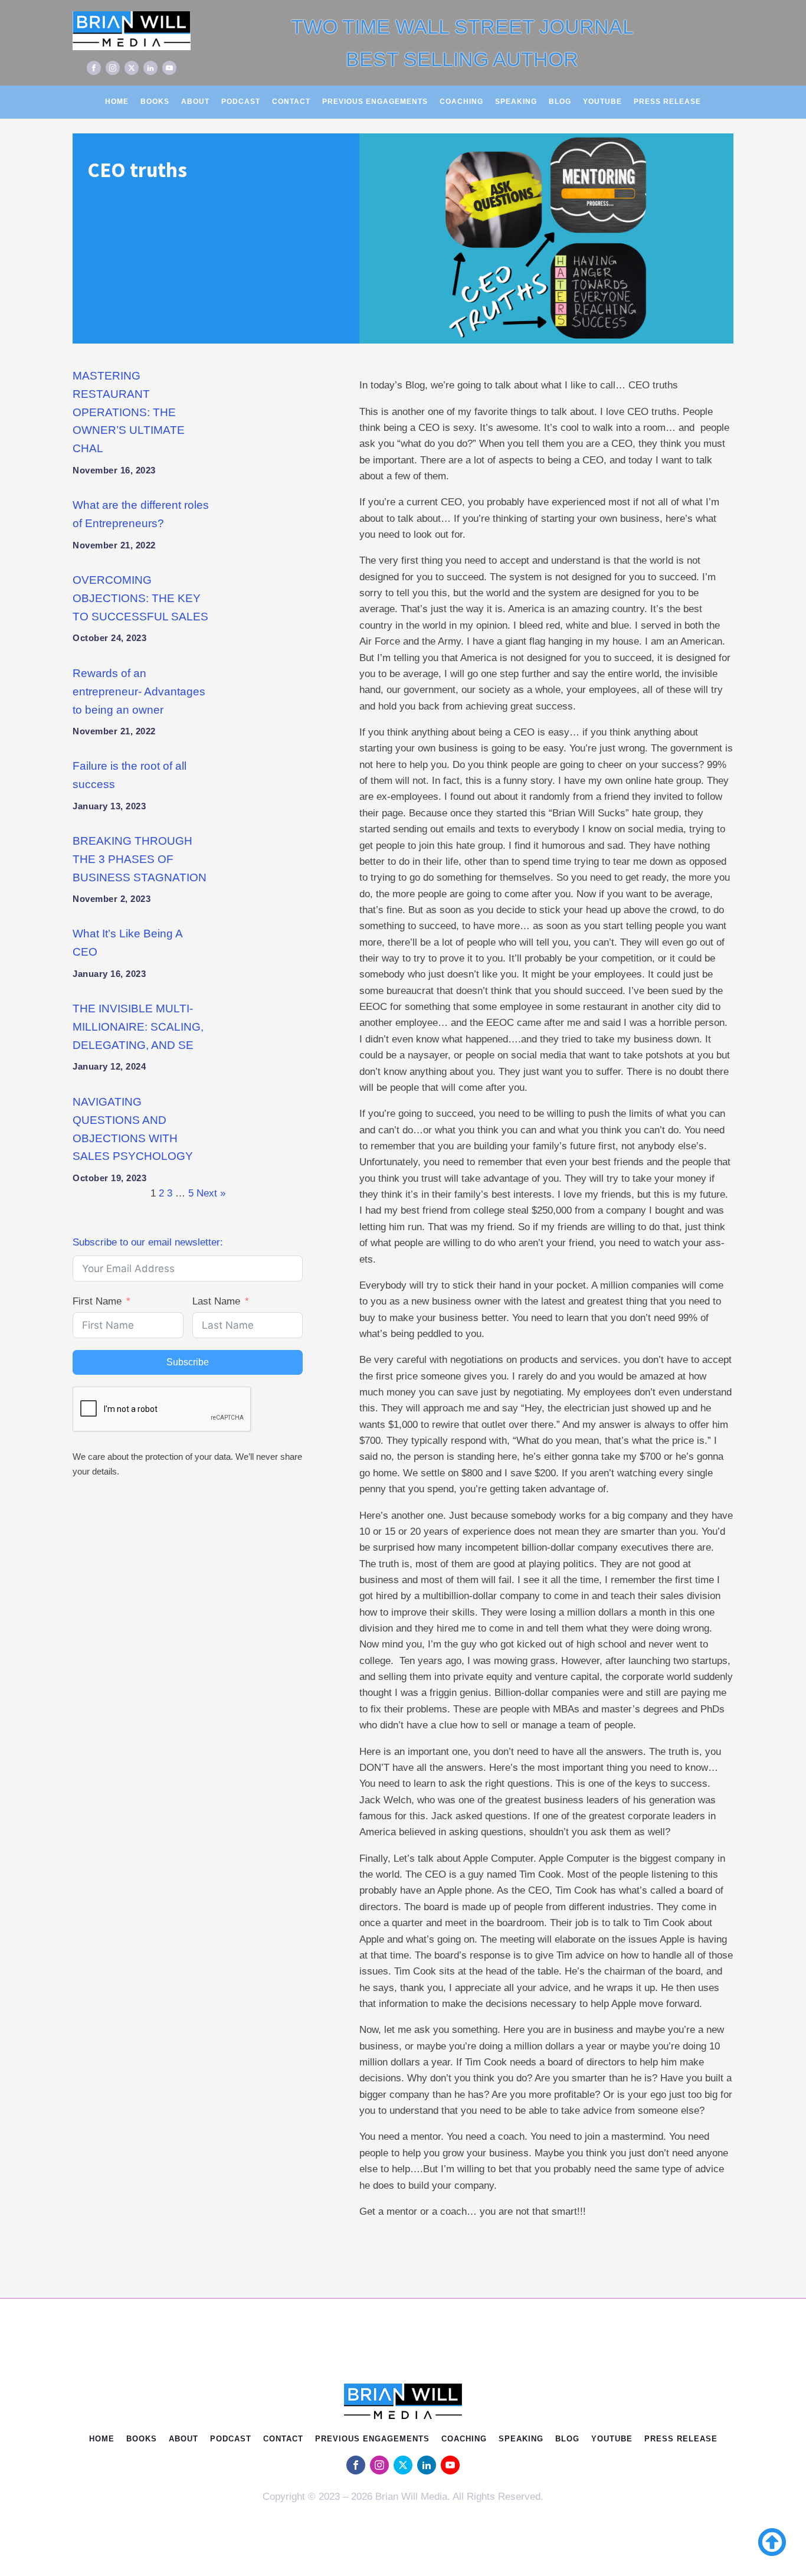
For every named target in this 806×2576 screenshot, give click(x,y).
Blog (560, 102)
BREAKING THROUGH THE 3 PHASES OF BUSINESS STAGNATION (140, 859)
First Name (97, 1301)
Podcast (241, 102)
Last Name (216, 1301)
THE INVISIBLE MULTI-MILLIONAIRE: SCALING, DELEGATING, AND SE (138, 1027)
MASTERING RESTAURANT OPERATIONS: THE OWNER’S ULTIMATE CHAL (129, 412)
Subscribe (188, 1362)
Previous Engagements (375, 102)
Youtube (602, 102)
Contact (291, 102)
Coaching (461, 102)
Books (155, 102)
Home (117, 102)
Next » (211, 1193)
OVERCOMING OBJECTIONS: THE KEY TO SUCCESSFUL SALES (140, 598)
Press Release (667, 102)
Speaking (516, 102)
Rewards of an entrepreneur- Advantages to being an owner (139, 692)
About (195, 102)
